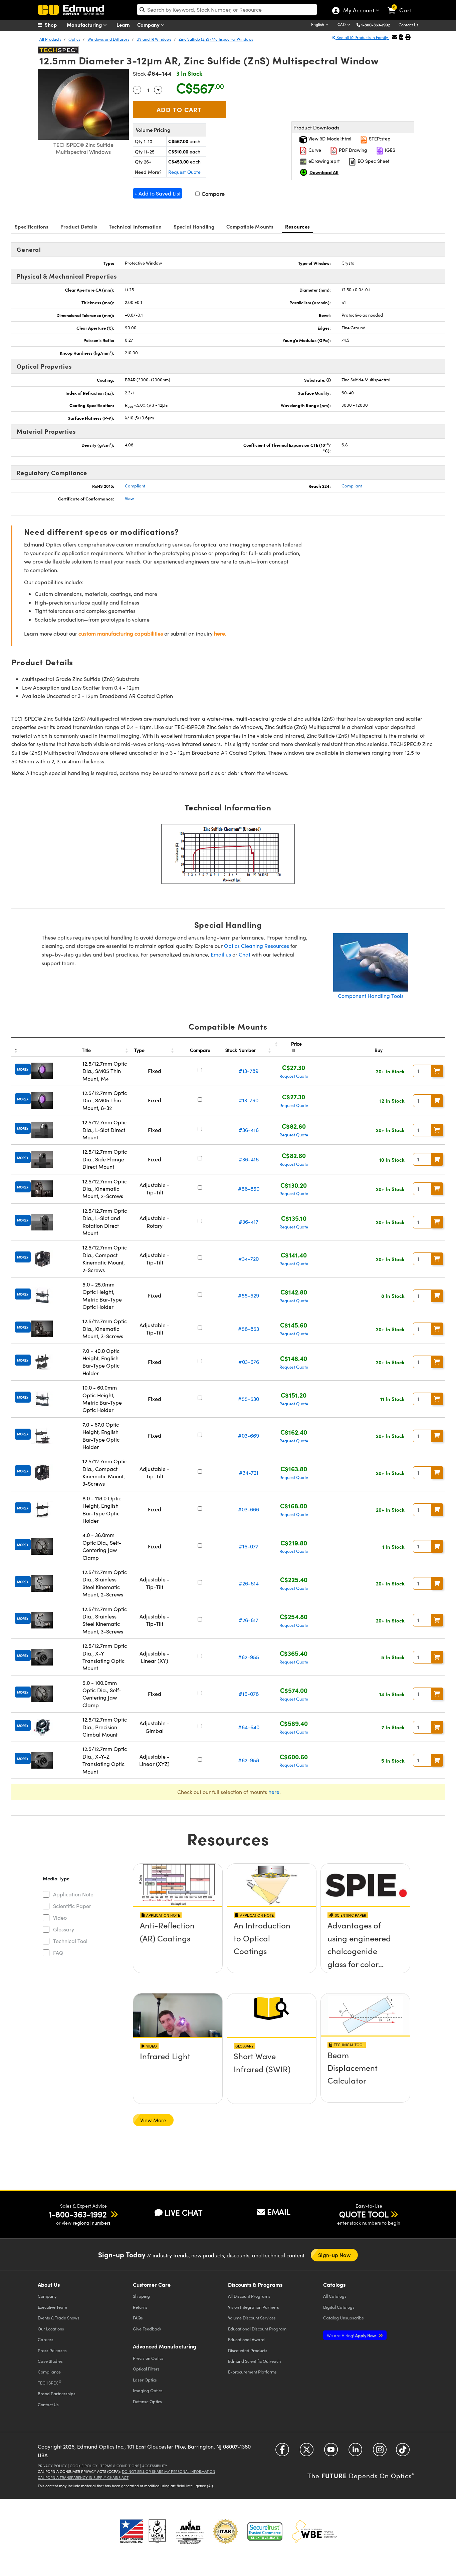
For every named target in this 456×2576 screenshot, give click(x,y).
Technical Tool (70, 1941)
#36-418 (249, 1159)
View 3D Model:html (329, 139)
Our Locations (51, 2329)
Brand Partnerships (57, 2393)
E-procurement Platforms (252, 2372)
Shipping (141, 2296)
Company (149, 25)
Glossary (64, 1929)
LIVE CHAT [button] (183, 2213)
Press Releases (52, 2350)
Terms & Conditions (120, 2466)
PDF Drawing (352, 150)
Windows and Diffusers (108, 39)
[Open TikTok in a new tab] (403, 2452)
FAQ (58, 1953)
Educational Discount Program (257, 2329)
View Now (178, 1945)
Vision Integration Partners (254, 2307)
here (274, 1792)
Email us (221, 954)
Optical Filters (146, 2369)
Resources (297, 226)
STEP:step (379, 139)
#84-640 (249, 1727)
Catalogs (335, 2296)
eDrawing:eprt (323, 161)
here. (220, 633)
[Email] (395, 37)
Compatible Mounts (250, 226)
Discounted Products (248, 2350)
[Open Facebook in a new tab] (282, 2452)
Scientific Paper (72, 1906)
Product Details (79, 226)
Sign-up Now (334, 2255)
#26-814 (249, 1583)
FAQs (138, 2318)
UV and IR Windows (154, 39)
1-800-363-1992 (376, 25)
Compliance (49, 2372)
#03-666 (249, 1509)
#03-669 (249, 1435)
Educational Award (246, 2339)
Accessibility (155, 2466)
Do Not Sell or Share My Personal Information (169, 2471)
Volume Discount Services (252, 2318)
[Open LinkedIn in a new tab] (355, 2452)
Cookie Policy (84, 2466)
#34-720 (249, 1259)
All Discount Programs (249, 2296)
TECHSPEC (50, 2382)
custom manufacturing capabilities (121, 633)
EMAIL (279, 2212)
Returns (140, 2307)
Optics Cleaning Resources (257, 946)
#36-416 (249, 1130)
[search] (227, 10)
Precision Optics (148, 2358)
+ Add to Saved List (158, 193)
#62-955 (249, 1657)
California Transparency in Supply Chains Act (83, 2477)
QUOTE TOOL (364, 2214)
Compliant (135, 486)
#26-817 (249, 1620)
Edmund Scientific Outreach (254, 2361)
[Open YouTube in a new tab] (331, 2452)
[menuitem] (54, 25)
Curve (314, 150)
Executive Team (52, 2307)
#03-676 (249, 1362)
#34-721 (249, 1473)
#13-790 (249, 1100)
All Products (50, 39)
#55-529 (249, 1295)
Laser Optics (145, 2380)
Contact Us (408, 25)
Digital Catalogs (339, 2307)
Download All (324, 172)
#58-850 (249, 1189)
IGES (389, 150)
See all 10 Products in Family (362, 37)
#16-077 (249, 1546)
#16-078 (249, 1694)
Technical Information (135, 226)
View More (153, 2120)
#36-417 (249, 1222)
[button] (378, 25)
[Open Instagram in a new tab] (380, 2452)
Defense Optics (147, 2401)
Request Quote (184, 172)
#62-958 (249, 1760)
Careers (46, 2339)
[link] (403, 5)
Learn (123, 25)
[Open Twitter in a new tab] (307, 2452)
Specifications (32, 226)
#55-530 (249, 1399)
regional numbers (92, 2223)
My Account (358, 11)
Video (60, 1918)
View (129, 498)
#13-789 (249, 1071)
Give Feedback (147, 2329)
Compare (212, 194)
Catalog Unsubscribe (344, 2318)
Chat (245, 954)
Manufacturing (85, 25)
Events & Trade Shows (59, 2318)
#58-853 (249, 1329)
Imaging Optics (148, 2390)
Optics (74, 39)
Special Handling (194, 226)
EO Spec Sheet (373, 161)
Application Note (73, 1894)
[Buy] (437, 1071)
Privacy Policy (52, 2466)
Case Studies (50, 2361)
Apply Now (352, 2335)
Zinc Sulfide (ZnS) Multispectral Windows (216, 39)
